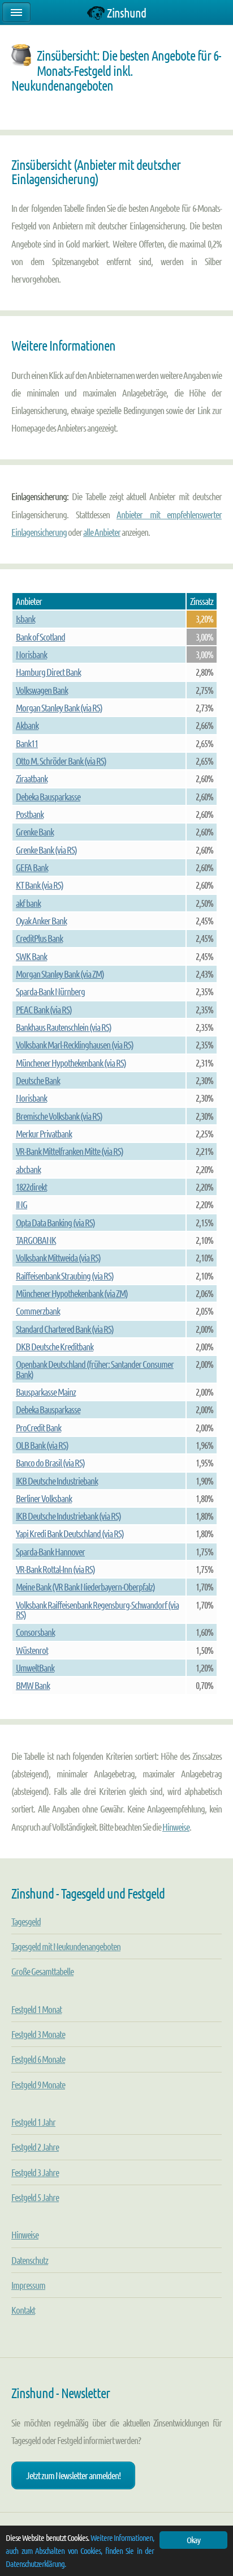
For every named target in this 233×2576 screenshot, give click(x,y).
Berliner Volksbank (44, 1498)
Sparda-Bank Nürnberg (50, 991)
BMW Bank (33, 1685)
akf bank (28, 903)
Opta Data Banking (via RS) (55, 1222)
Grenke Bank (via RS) (46, 850)
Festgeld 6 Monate (38, 2059)
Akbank (27, 725)
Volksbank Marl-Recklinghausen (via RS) (75, 1044)
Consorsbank (35, 1632)
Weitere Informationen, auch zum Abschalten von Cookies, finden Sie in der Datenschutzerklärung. (80, 2551)
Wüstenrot (32, 1650)
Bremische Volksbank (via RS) (59, 1116)
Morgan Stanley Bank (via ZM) (60, 974)
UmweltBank (35, 1667)
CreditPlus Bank (39, 938)
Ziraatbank (32, 778)
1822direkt (31, 1187)
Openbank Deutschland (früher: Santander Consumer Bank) (95, 1369)
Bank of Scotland (40, 637)
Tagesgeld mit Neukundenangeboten (66, 1946)
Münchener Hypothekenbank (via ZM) (72, 1293)
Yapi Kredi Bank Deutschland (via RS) (70, 1533)
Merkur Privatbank (44, 1133)
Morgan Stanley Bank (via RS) (59, 707)
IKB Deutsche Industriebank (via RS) (68, 1516)
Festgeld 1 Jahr (33, 2122)
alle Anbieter (102, 532)
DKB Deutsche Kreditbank (55, 1346)
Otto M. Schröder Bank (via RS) (61, 761)
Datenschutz (30, 2260)
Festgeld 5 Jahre (35, 2197)
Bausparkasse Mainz (46, 1392)
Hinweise (176, 1827)
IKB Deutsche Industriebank (57, 1481)
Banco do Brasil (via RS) (50, 1462)
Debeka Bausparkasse (48, 796)
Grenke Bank (35, 831)
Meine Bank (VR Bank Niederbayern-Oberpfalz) (85, 1586)
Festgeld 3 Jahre (35, 2172)
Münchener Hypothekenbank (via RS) (71, 1063)
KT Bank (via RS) (40, 885)
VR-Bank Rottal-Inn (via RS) (55, 1569)
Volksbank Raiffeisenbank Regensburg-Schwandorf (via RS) (97, 1609)
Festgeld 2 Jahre (35, 2147)
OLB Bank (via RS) (42, 1445)
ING (21, 1204)
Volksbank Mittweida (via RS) (58, 1257)
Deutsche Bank (38, 1080)
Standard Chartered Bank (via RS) (65, 1329)
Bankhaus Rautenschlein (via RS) (64, 1027)
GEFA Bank (32, 867)
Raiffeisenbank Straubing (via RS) (65, 1276)
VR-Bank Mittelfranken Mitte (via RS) (70, 1151)
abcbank (28, 1169)
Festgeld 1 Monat (36, 2009)
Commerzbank (38, 1311)
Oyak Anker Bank (41, 920)
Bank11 (27, 743)
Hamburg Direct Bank (48, 672)
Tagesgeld (26, 1921)
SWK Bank (31, 956)
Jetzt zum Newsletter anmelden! (73, 2475)
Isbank (25, 619)
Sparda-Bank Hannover (50, 1551)
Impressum (28, 2285)
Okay (193, 2540)
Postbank (30, 814)
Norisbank (31, 654)
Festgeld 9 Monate (38, 2084)
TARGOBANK (36, 1240)
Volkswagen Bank (42, 690)
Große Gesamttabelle (42, 1971)
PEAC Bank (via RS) (44, 1009)
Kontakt (23, 2310)
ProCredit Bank (38, 1427)
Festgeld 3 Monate (38, 2034)
